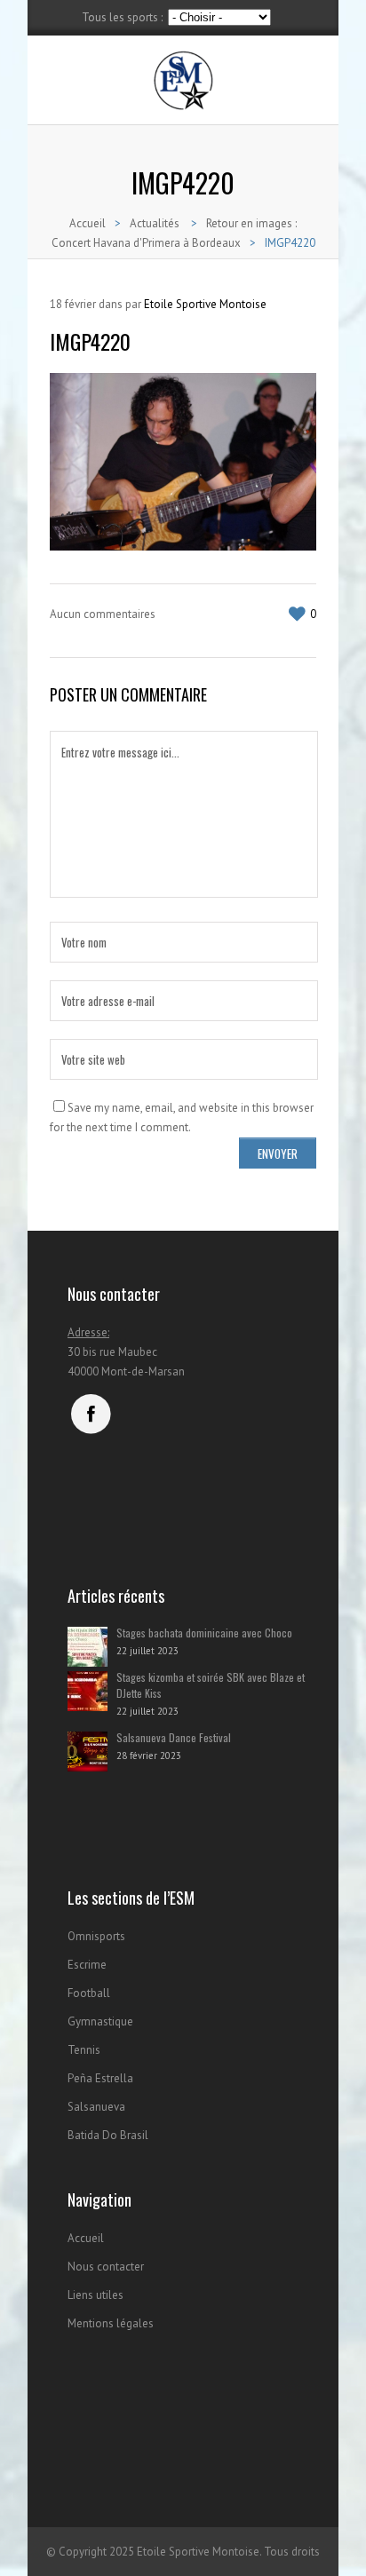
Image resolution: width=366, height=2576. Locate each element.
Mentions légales (111, 2323)
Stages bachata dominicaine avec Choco (204, 1633)
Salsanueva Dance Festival (174, 1737)
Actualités (155, 223)
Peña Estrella (100, 2078)
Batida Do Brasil (108, 2135)
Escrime (87, 1965)
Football (89, 1993)
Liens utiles (95, 2295)
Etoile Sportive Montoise (205, 304)
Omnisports (96, 1936)
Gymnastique (100, 2021)
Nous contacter (106, 2267)
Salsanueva (96, 2107)
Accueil (88, 223)
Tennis (84, 2050)
